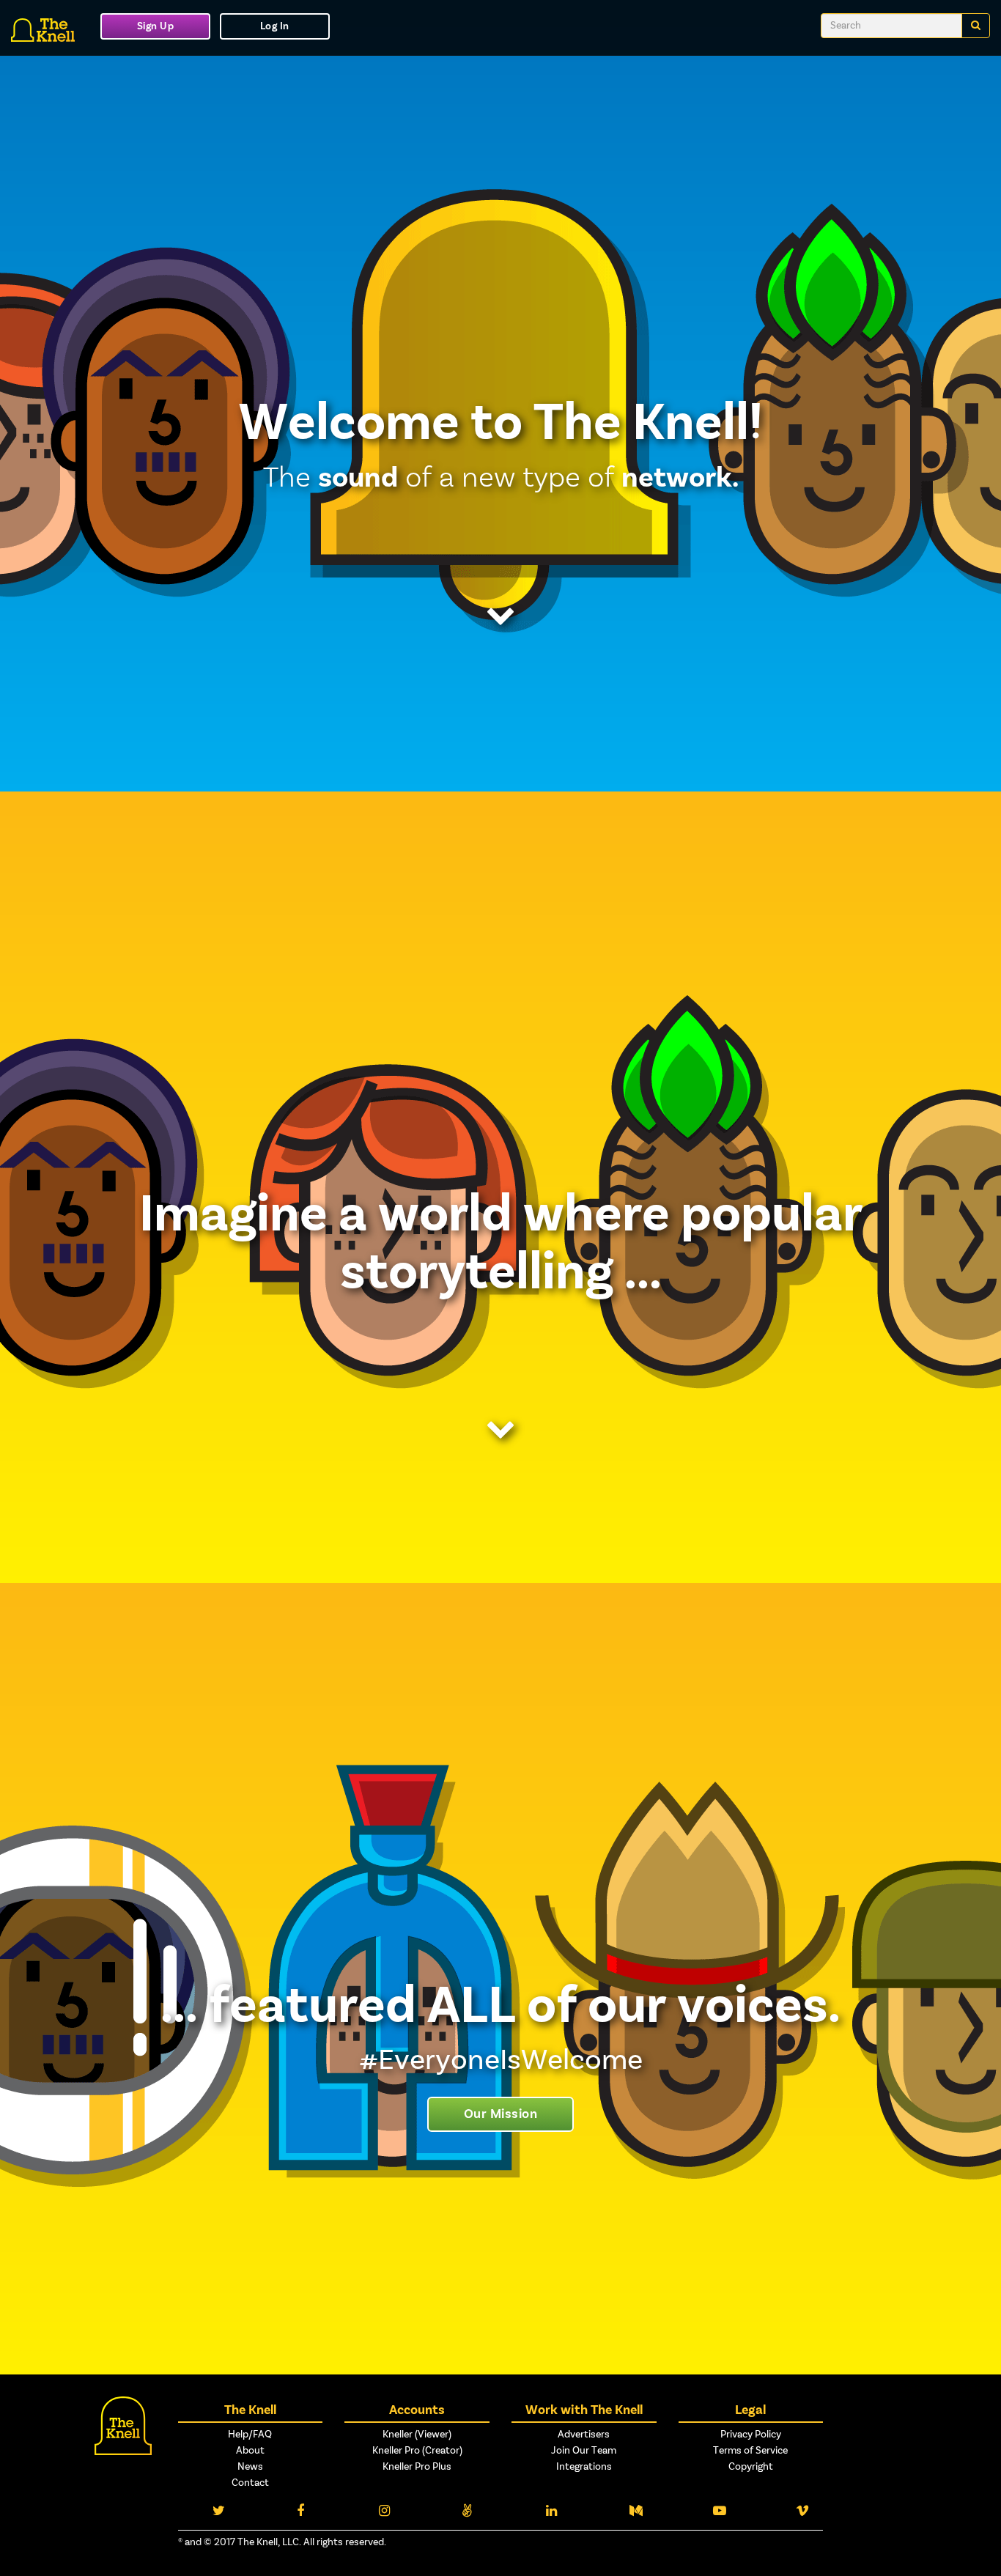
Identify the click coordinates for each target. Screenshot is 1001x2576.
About (250, 2451)
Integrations (584, 2467)
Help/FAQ (250, 2435)
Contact (250, 2483)
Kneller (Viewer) (417, 2435)
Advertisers (584, 2435)
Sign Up (156, 26)
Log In (275, 26)
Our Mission (501, 2114)
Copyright (751, 2467)
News (250, 2467)
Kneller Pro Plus (417, 2467)
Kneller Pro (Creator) (417, 2451)
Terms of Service (750, 2451)
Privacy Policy (751, 2435)
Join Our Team (584, 2451)
